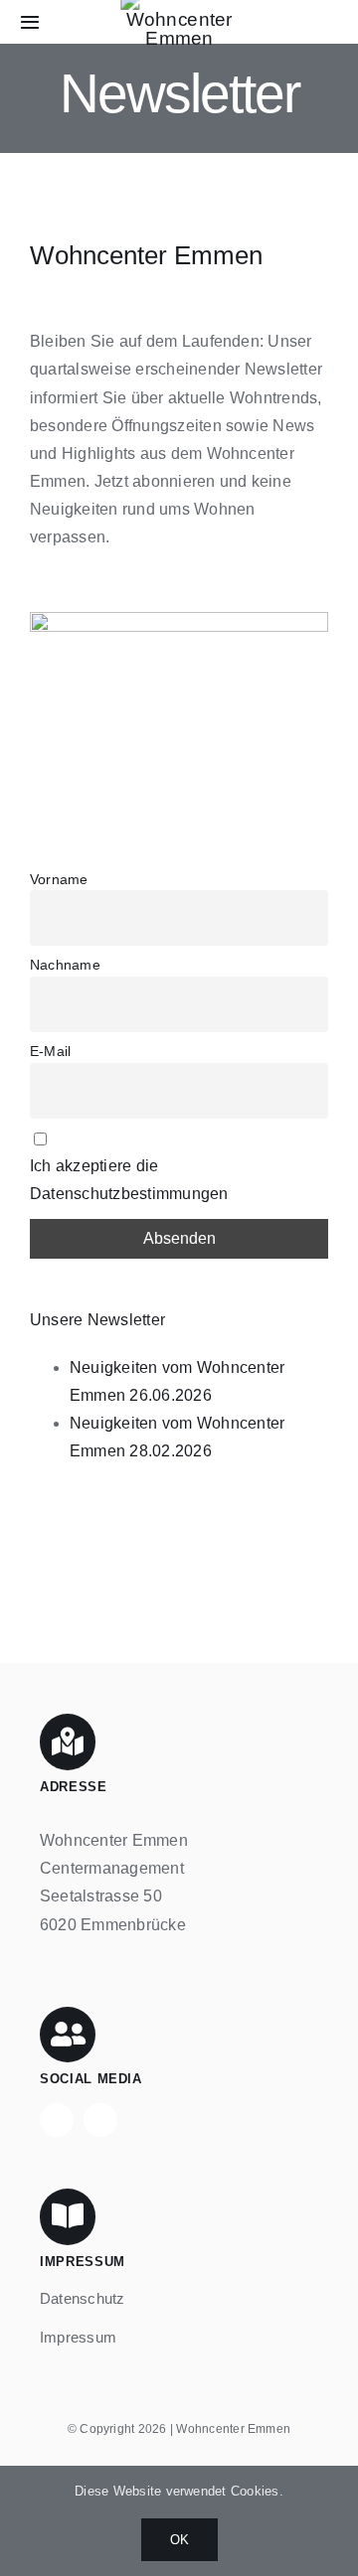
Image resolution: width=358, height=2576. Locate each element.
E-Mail (50, 1051)
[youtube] (100, 2120)
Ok (179, 2540)
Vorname (59, 879)
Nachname (65, 965)
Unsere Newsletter (97, 1320)
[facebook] (57, 2120)
